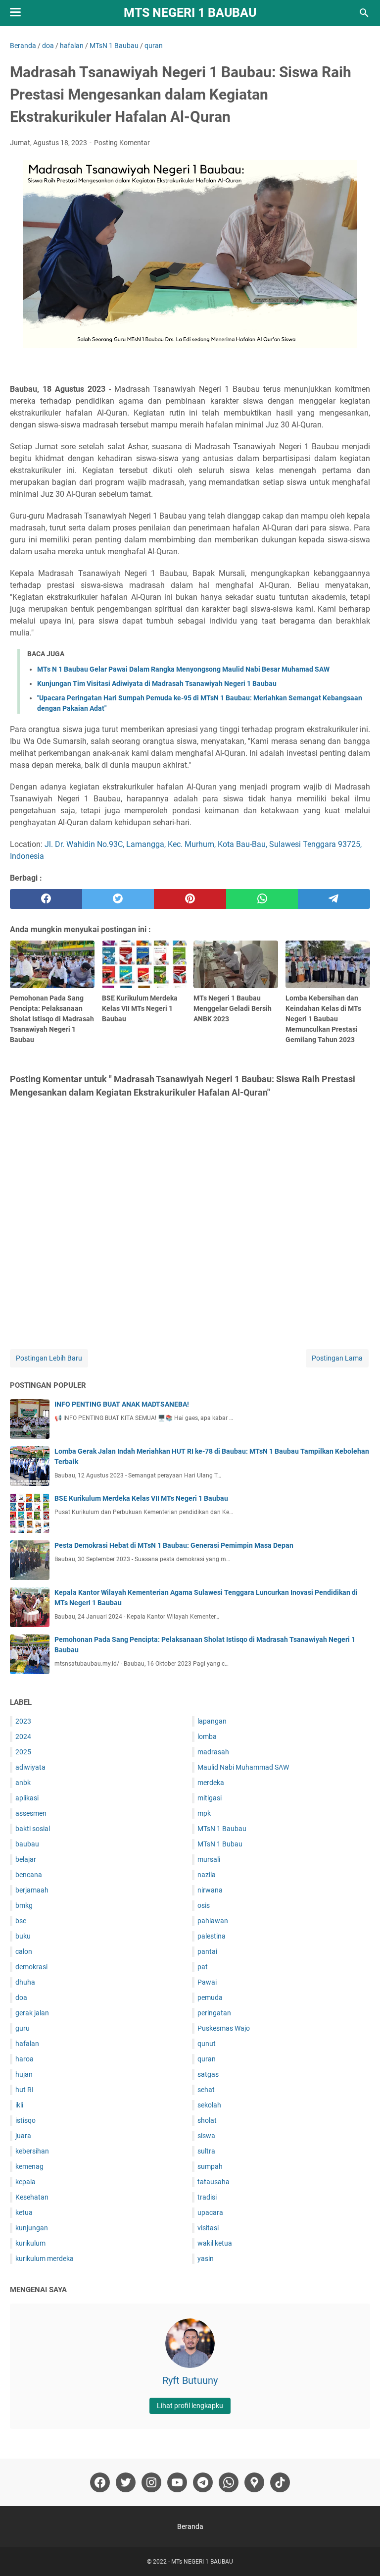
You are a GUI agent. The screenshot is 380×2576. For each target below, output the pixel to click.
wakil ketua (215, 2243)
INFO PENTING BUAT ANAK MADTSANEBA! (122, 1404)
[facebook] (46, 899)
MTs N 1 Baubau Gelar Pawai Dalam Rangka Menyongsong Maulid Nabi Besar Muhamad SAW (183, 669)
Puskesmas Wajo (224, 2028)
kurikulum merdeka (45, 2259)
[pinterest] (190, 899)
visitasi (208, 2228)
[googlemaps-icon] (254, 2482)
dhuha (25, 1982)
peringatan (214, 2013)
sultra (206, 2151)
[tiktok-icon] (280, 2482)
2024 (23, 1736)
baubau (27, 1844)
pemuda (210, 1998)
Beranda (190, 2526)
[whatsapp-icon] (229, 2482)
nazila (207, 1875)
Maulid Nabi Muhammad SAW (243, 1767)
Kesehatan (32, 2197)
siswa (206, 2136)
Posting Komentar (122, 143)
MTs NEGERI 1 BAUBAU (190, 13)
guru (23, 2028)
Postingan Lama (337, 1358)
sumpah (210, 2166)
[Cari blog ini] (364, 13)
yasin (206, 2259)
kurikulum (30, 2243)
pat (203, 1967)
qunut (207, 2044)
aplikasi (27, 1798)
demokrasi (31, 1967)
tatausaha (214, 2182)
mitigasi (210, 1798)
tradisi (207, 2197)
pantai (207, 1951)
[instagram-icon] (151, 2482)
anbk (23, 1783)
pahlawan (213, 1921)
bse (21, 1921)
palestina (212, 1936)
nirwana (210, 1890)
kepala (25, 2182)
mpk (204, 1813)
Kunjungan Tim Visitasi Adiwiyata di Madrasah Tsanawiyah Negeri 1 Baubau (157, 683)
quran (207, 2059)
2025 (23, 1752)
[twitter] (118, 899)
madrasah (213, 1752)
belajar (26, 1859)
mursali (209, 1859)
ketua (24, 2212)
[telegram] (334, 899)
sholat (207, 2120)
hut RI (24, 2090)
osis (204, 1905)
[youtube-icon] (177, 2482)
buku (23, 1936)
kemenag (29, 2166)
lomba (207, 1736)
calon (24, 1951)
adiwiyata (30, 1767)
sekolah (209, 2105)
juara (23, 2136)
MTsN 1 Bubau (220, 1844)
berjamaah (32, 1890)
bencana (29, 1875)
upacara (210, 2212)
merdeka (211, 1783)
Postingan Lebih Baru (49, 1358)
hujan (24, 2074)
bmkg (24, 1905)
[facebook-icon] (100, 2482)
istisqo (25, 2120)
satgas (208, 2074)
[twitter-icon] (126, 2482)
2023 (23, 1721)
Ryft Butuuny (190, 2380)
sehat (206, 2090)
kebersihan (32, 2151)
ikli (19, 2105)
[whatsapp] (262, 899)
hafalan (27, 2044)
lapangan (212, 1721)
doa (21, 1998)
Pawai (207, 1982)
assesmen (31, 1813)
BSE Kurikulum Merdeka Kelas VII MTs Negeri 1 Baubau (141, 1498)
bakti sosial (33, 1829)
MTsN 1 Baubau (222, 1829)
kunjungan (32, 2228)
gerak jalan (32, 2013)
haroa (24, 2059)
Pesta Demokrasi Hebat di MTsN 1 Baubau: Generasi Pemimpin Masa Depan (174, 1545)
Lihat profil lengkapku (190, 2406)
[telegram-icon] (203, 2482)
